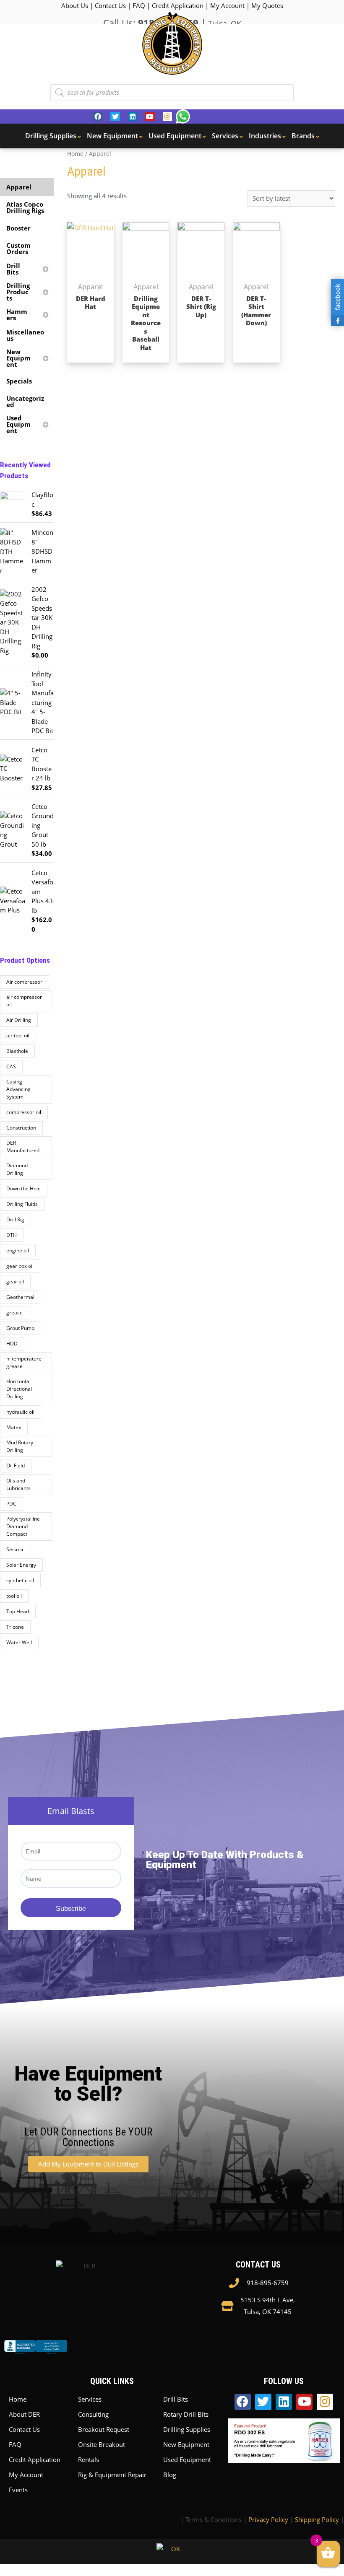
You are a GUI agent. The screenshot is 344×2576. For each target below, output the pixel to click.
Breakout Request (104, 2429)
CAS (11, 1066)
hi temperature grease (24, 1362)
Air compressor (24, 982)
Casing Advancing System (18, 1089)
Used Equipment (187, 2459)
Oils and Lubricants (18, 1484)
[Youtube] (150, 117)
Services (90, 2399)
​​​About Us (75, 5)
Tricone (15, 1627)
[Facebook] (98, 117)
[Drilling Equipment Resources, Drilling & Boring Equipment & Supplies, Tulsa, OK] (36, 2354)
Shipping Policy (317, 2519)
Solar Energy (21, 1565)
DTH (12, 1235)
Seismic (15, 1549)
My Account (227, 5)
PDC (11, 1504)
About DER (24, 2414)
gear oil (15, 1282)
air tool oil (18, 1035)
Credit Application (178, 5)
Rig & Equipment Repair (112, 2475)
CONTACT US (258, 2265)
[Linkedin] (133, 117)
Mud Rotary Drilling (20, 1446)
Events (18, 2490)
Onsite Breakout (102, 2444)
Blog (170, 2475)
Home (75, 154)
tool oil (14, 1596)
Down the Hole (23, 1188)
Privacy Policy (268, 2519)
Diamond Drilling (17, 1169)
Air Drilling (19, 1020)
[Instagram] (167, 117)
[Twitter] (115, 117)
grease (14, 1313)
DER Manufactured (23, 1147)
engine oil (18, 1250)
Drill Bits (176, 2399)
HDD (12, 1344)
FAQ (139, 5)
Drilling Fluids (22, 1204)
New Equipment (186, 2444)
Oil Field (16, 1466)
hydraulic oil (20, 1412)
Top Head (18, 1611)
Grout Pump (20, 1328)
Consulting (93, 2414)
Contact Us (110, 5)
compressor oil (24, 1112)
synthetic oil (20, 1580)
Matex (14, 1427)
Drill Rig (15, 1219)
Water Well (19, 1642)
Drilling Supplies (187, 2429)
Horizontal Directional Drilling (19, 1389)
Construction (21, 1128)
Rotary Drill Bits (186, 2414)
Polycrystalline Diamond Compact (23, 1526)
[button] (88, 2164)
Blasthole (17, 1051)
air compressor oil (24, 1001)
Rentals (89, 2459)
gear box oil (20, 1266)
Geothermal (20, 1297)
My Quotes (267, 5)
